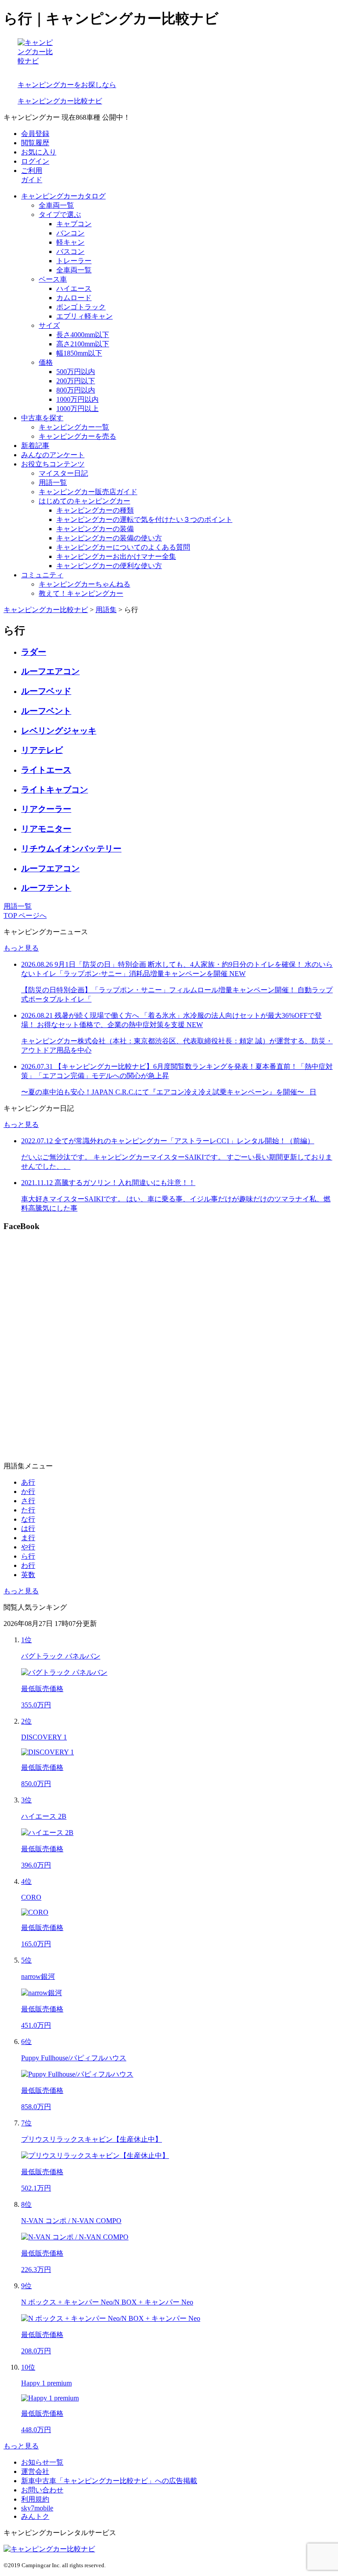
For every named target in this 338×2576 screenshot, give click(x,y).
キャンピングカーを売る (77, 436)
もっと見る (21, 948)
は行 (28, 1528)
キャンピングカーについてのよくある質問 (123, 547)
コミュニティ (42, 575)
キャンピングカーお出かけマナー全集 (116, 556)
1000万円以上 (77, 409)
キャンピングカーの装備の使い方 (109, 538)
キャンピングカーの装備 (95, 529)
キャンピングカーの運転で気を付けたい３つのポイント (144, 519)
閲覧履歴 (35, 143)
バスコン (70, 251)
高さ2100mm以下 (83, 344)
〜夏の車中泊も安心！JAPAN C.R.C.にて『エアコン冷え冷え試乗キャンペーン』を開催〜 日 (177, 1079)
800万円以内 (76, 390)
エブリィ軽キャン (84, 316)
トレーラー (74, 261)
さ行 (28, 1501)
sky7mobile (37, 2508)
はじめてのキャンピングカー (84, 501)
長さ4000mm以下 (83, 335)
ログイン (35, 161)
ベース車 (53, 279)
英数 (28, 1575)
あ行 (28, 1482)
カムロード (74, 298)
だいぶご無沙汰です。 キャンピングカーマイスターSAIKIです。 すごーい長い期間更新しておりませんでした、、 (177, 1154)
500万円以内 (76, 372)
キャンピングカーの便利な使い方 (109, 566)
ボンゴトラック (81, 307)
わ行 (28, 1565)
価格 (46, 362)
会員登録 (35, 134)
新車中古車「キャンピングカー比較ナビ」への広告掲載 (109, 2481)
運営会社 (35, 2471)
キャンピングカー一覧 (74, 427)
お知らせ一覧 (42, 2462)
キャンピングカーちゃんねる (84, 584)
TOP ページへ (25, 916)
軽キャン (70, 242)
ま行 (28, 1538)
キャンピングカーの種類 (95, 510)
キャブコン (74, 224)
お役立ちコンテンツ (53, 464)
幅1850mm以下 (79, 353)
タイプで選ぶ (60, 215)
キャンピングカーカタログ (63, 196)
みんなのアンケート (53, 455)
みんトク (35, 2516)
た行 (28, 1510)
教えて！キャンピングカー (81, 593)
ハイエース (74, 288)
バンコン (70, 233)
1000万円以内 (77, 399)
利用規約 (35, 2499)
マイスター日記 (63, 473)
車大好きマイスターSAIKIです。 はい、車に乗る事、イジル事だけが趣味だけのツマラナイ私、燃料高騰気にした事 (176, 1195)
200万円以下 (76, 381)
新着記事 (35, 446)
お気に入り (39, 152)
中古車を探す (42, 418)
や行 (28, 1547)
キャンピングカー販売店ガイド (88, 492)
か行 (28, 1492)
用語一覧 (53, 483)
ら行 (28, 1556)
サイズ (49, 325)
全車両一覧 (56, 205)
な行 (28, 1519)
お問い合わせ (42, 2490)
